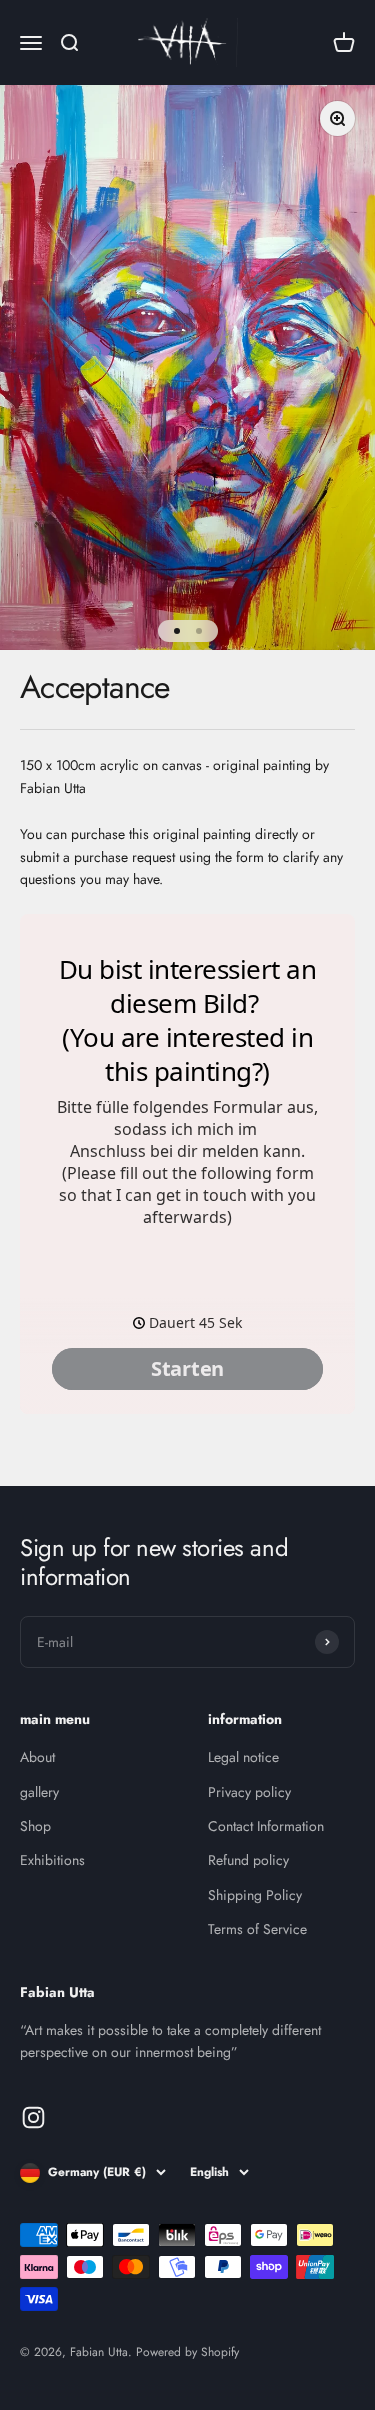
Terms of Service (257, 1929)
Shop (35, 1826)
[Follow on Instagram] (33, 2117)
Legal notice (243, 1757)
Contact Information (266, 1826)
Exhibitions (52, 1860)
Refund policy (248, 1860)
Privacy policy (249, 1792)
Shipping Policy (255, 1895)
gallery (39, 1792)
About (37, 1757)
